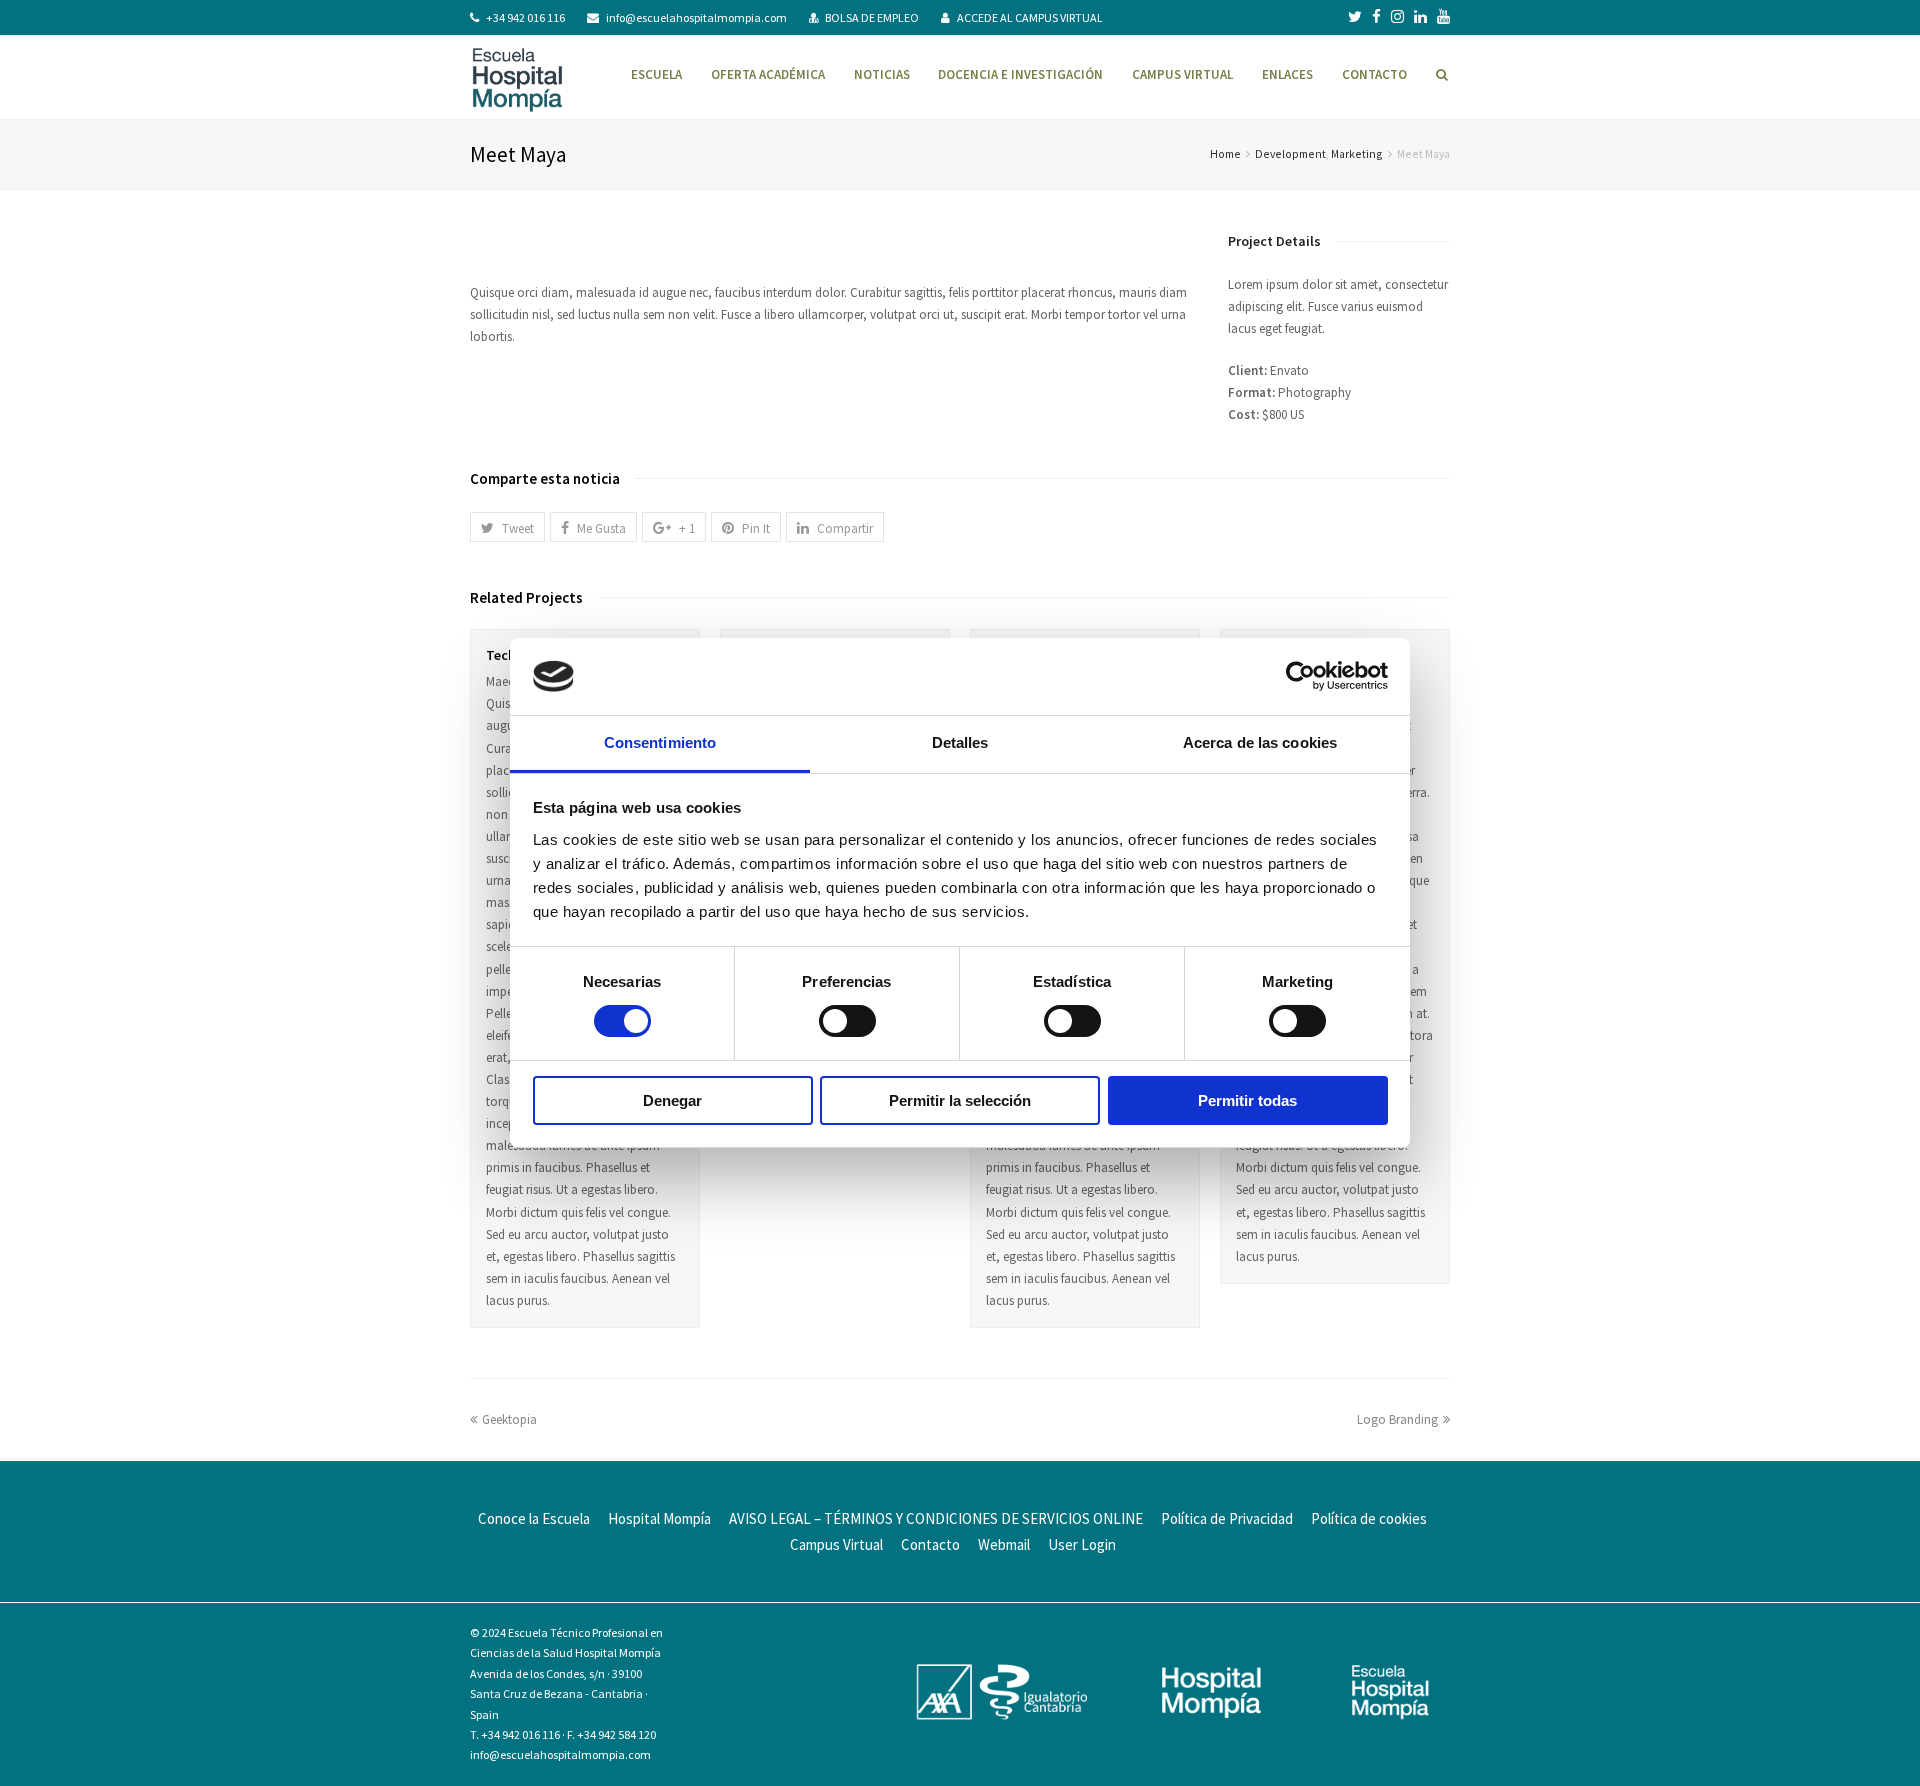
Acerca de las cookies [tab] (1260, 742)
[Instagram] (1397, 17)
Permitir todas (1247, 1100)
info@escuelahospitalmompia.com (696, 17)
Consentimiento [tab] (660, 742)
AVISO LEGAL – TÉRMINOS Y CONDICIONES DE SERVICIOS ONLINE (936, 1518)
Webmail (1004, 1544)
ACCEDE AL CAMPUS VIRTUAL (1030, 17)
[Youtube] (1443, 17)
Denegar (672, 1100)
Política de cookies (1369, 1518)
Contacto (930, 1544)
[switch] (847, 1021)
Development (1290, 153)
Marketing (1357, 153)
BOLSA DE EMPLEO (872, 17)
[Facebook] (1376, 17)
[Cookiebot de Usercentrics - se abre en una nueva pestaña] (1300, 676)
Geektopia (509, 1419)
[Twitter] (1355, 17)
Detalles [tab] (960, 742)
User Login (1082, 1544)
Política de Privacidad (1227, 1518)
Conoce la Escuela (534, 1518)
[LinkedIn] (1420, 17)
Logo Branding (1397, 1419)
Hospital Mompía (659, 1518)
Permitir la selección (960, 1100)
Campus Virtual (836, 1544)
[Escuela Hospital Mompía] (517, 77)
